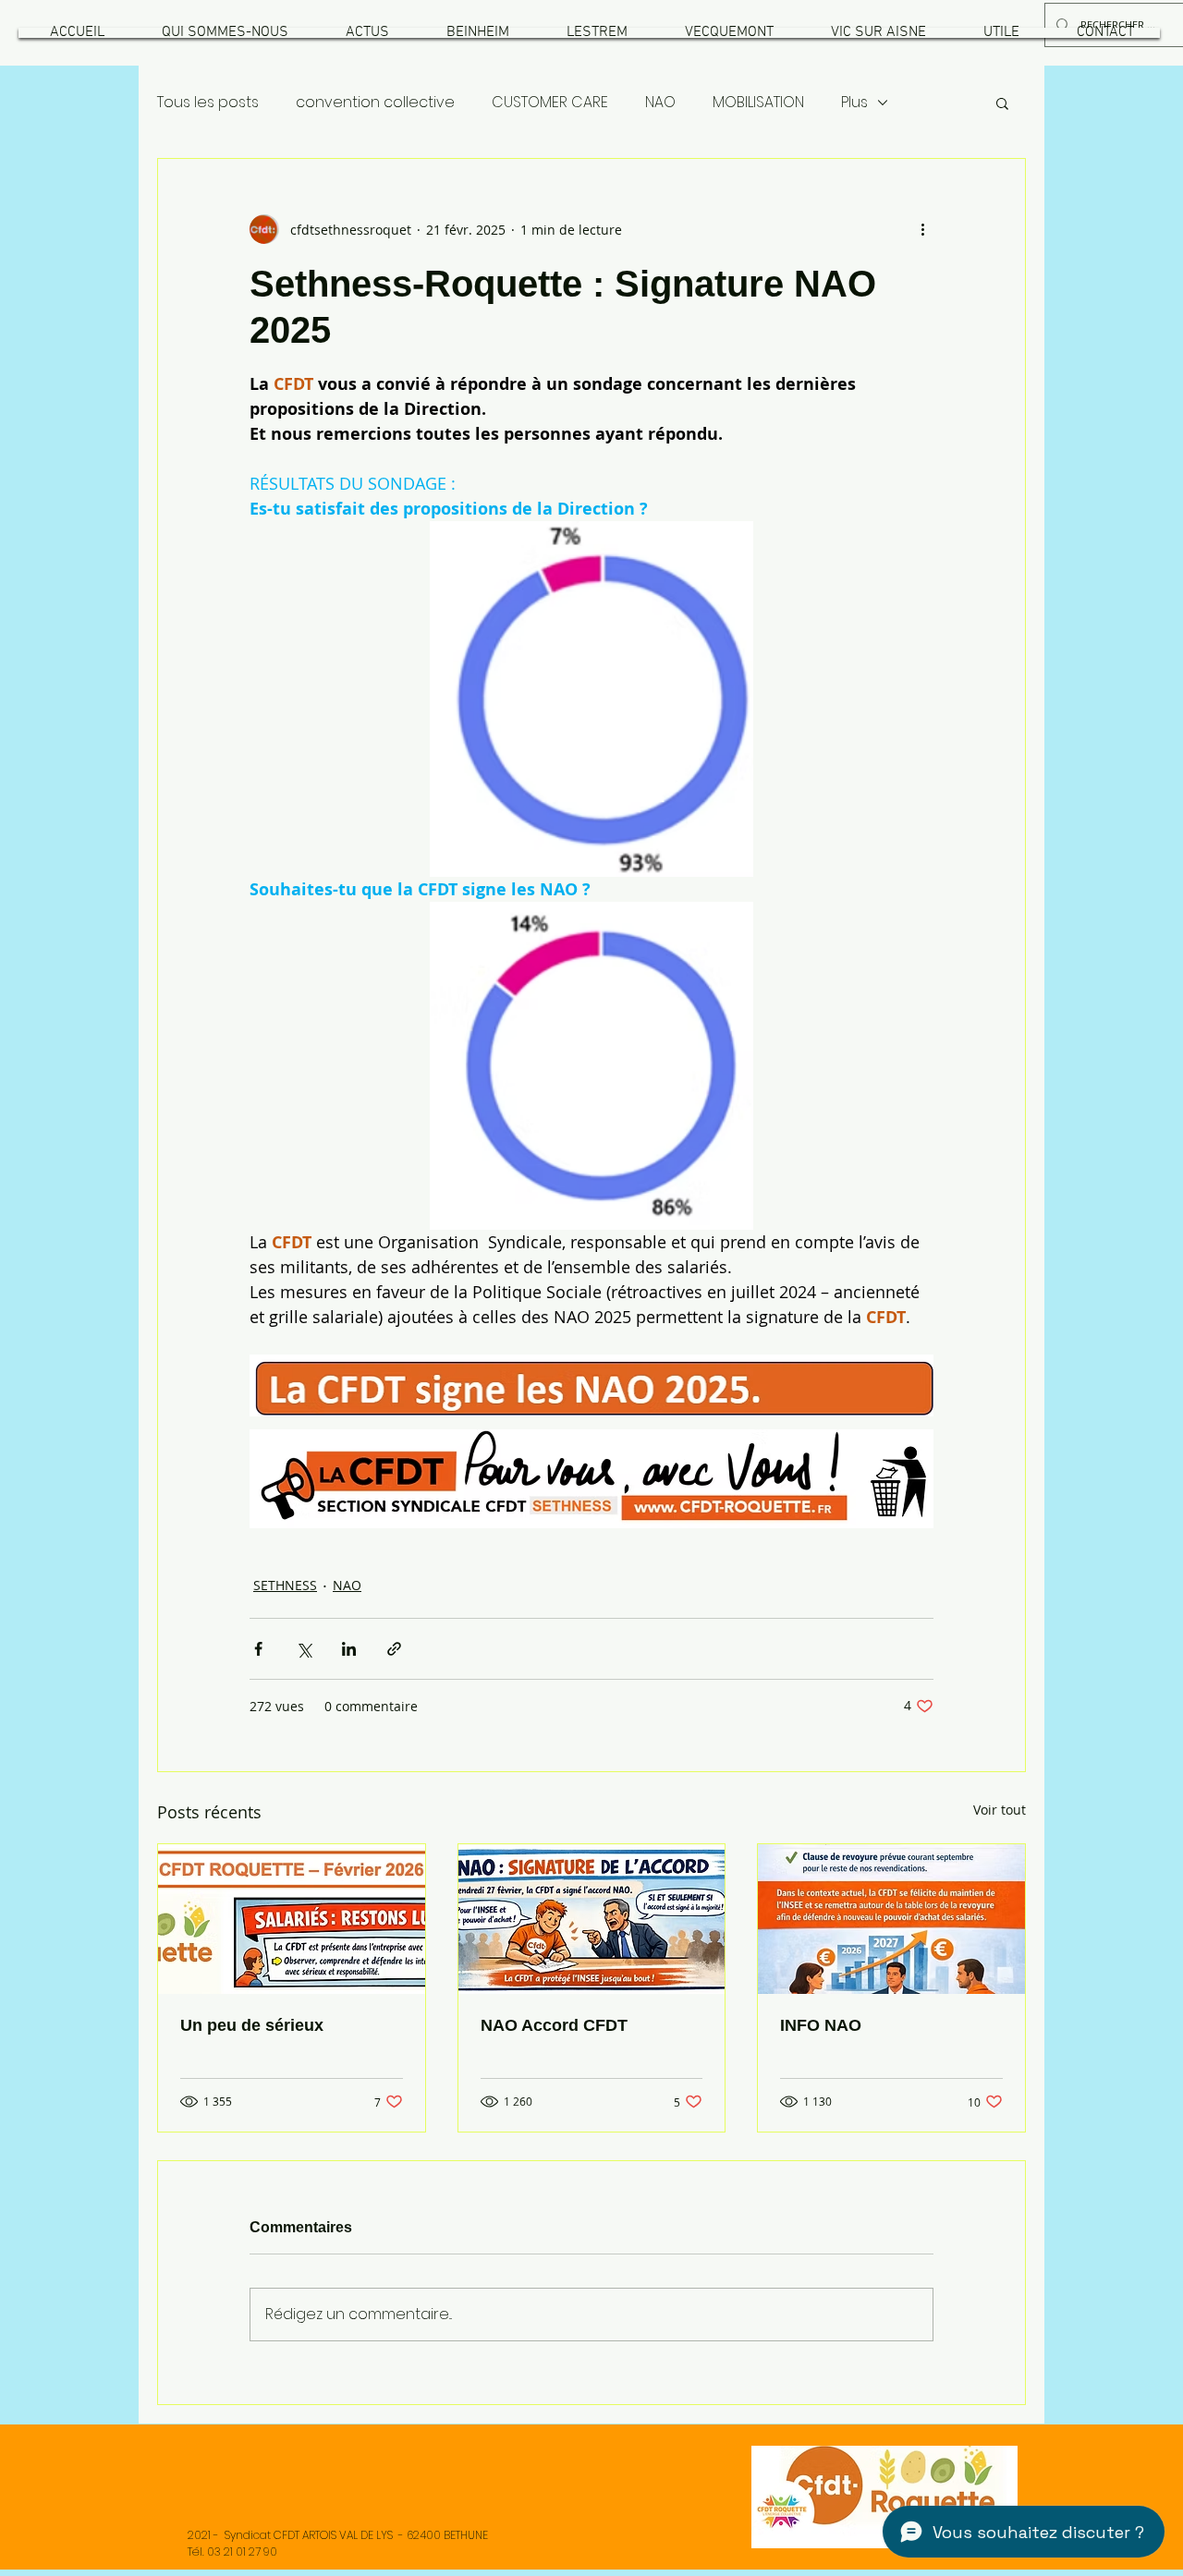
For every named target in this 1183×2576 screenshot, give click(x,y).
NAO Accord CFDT (554, 2025)
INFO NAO (821, 2025)
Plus (854, 103)
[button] (225, 33)
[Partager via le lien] (394, 1649)
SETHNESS (285, 1585)
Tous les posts (208, 103)
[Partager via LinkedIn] (349, 1649)
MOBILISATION (758, 103)
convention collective (375, 103)
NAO (660, 103)
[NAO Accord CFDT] (592, 1919)
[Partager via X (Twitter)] (304, 1649)
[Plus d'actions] (922, 229)
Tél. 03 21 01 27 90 (232, 2552)
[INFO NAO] (891, 1919)
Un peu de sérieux (252, 2025)
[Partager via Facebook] (258, 1649)
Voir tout (1000, 1810)
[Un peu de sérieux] (292, 1919)
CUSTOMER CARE (550, 103)
